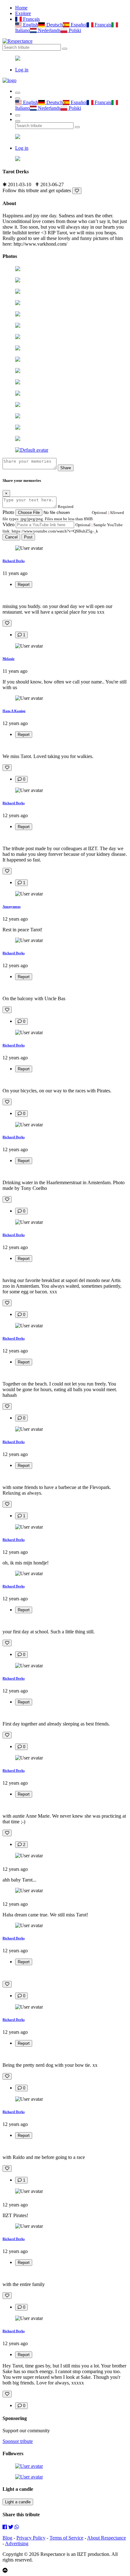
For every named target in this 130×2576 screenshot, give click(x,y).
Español (78, 25)
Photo (8, 512)
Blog (7, 2538)
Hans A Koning (14, 711)
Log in (22, 70)
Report (24, 585)
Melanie (9, 659)
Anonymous (12, 906)
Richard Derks (14, 561)
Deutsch (54, 25)
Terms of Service (66, 2538)
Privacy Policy (31, 2538)
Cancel (11, 537)
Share (66, 468)
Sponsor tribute (18, 2441)
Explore (23, 13)
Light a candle (18, 2502)
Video (9, 524)
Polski (74, 30)
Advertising (17, 2543)
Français (31, 19)
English (30, 25)
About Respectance (106, 2538)
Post (28, 537)
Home (21, 8)
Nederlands (49, 30)
